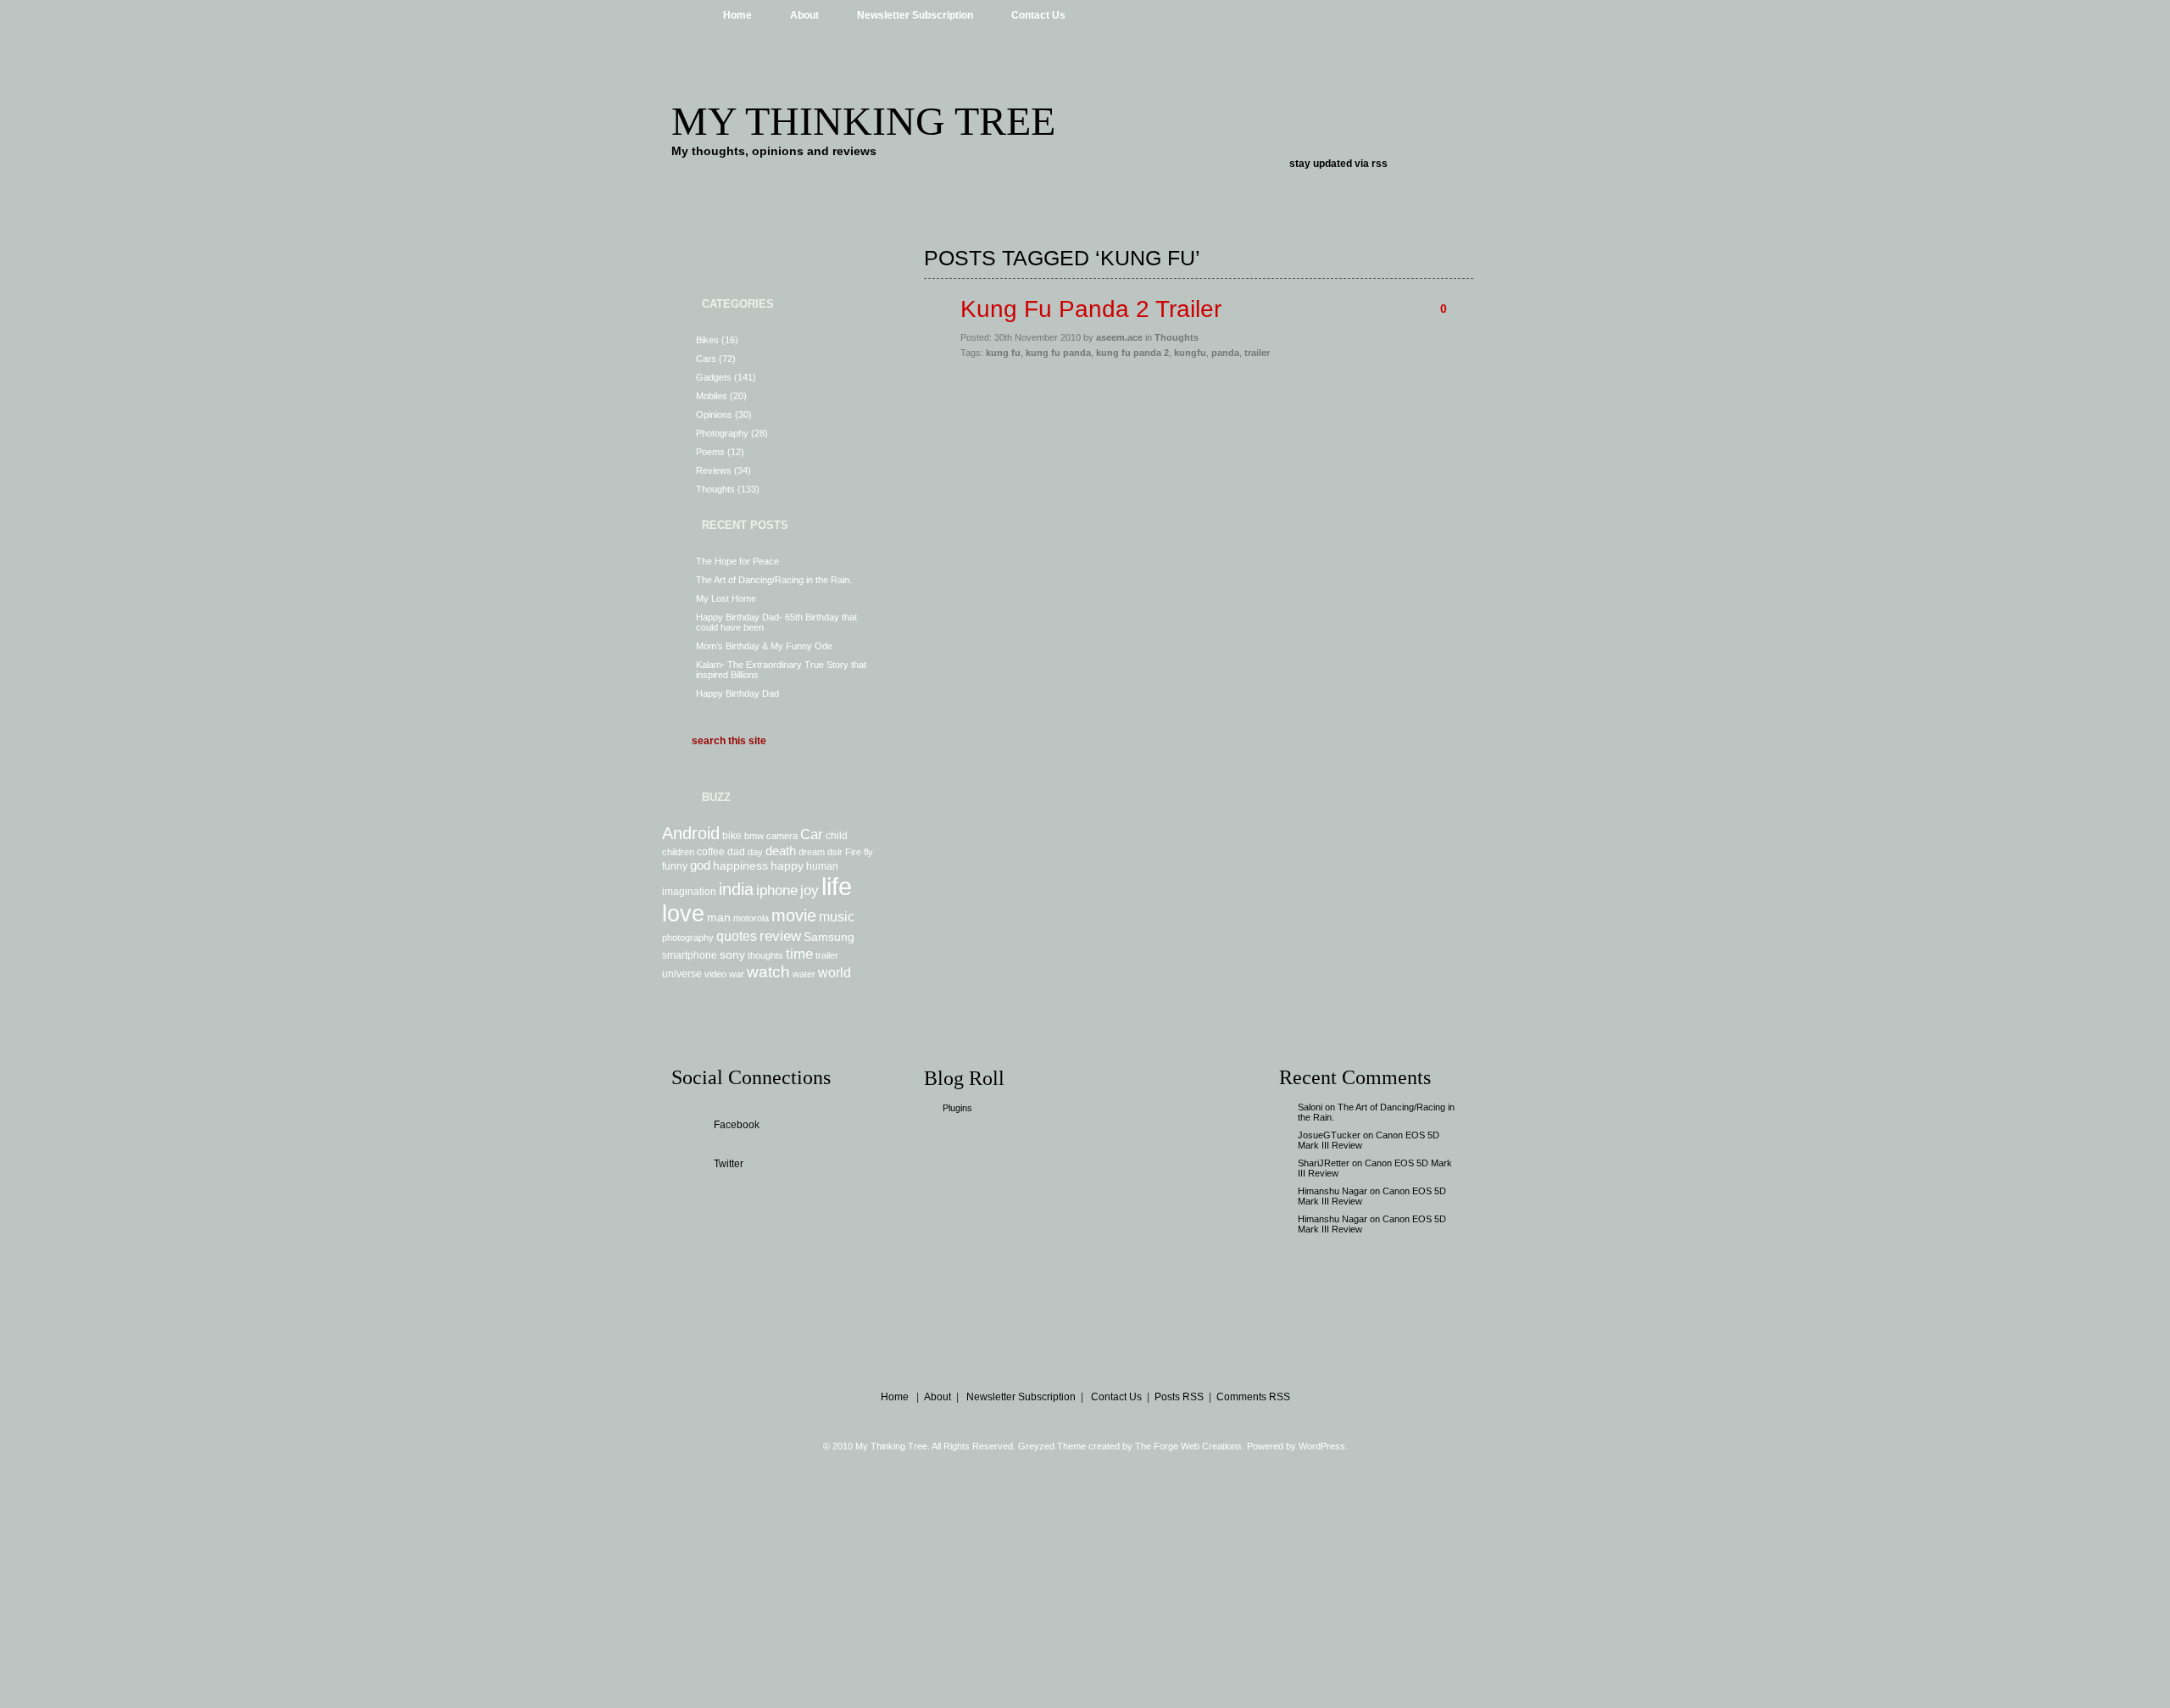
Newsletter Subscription (915, 15)
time (799, 954)
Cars (706, 359)
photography (688, 937)
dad (736, 852)
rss (1380, 164)
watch (768, 972)
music (837, 916)
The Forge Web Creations (1188, 1446)
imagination (689, 892)
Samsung (829, 937)
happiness (740, 865)
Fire (853, 852)
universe (682, 974)
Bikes (707, 340)
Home (737, 15)
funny (675, 866)
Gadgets (714, 377)
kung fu (1003, 353)
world (835, 972)
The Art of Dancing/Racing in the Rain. (774, 580)
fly (868, 852)
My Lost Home (726, 598)
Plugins (957, 1108)
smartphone (690, 955)
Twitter (729, 1164)
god (700, 865)
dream (812, 852)
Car (812, 834)
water (804, 974)
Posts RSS (1179, 1397)
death (781, 851)
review (780, 936)
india (736, 889)
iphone (777, 890)
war (737, 974)
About (804, 15)
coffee (711, 852)
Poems (710, 452)
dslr (835, 852)
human (822, 866)
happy (787, 865)
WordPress (1322, 1446)
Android (691, 833)
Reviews (714, 470)
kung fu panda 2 (1132, 353)
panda (1225, 353)
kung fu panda (1058, 353)
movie (794, 915)
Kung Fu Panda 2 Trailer (1091, 309)
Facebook (737, 1125)
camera (782, 836)
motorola (751, 918)
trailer (827, 955)
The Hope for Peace (737, 561)
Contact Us (1038, 15)
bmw (754, 836)
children (678, 852)
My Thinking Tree (863, 121)
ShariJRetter (1324, 1163)
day (755, 852)
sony (732, 954)
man (719, 917)
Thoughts (715, 489)
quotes (737, 936)
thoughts (765, 955)
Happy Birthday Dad (737, 693)
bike (732, 836)
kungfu (1190, 353)
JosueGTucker (1329, 1135)
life (837, 886)
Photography (722, 433)
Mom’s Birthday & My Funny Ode (764, 646)
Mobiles (712, 396)
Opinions (714, 414)
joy (810, 890)
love (683, 914)
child (837, 836)
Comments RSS (1253, 1397)
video (715, 974)
